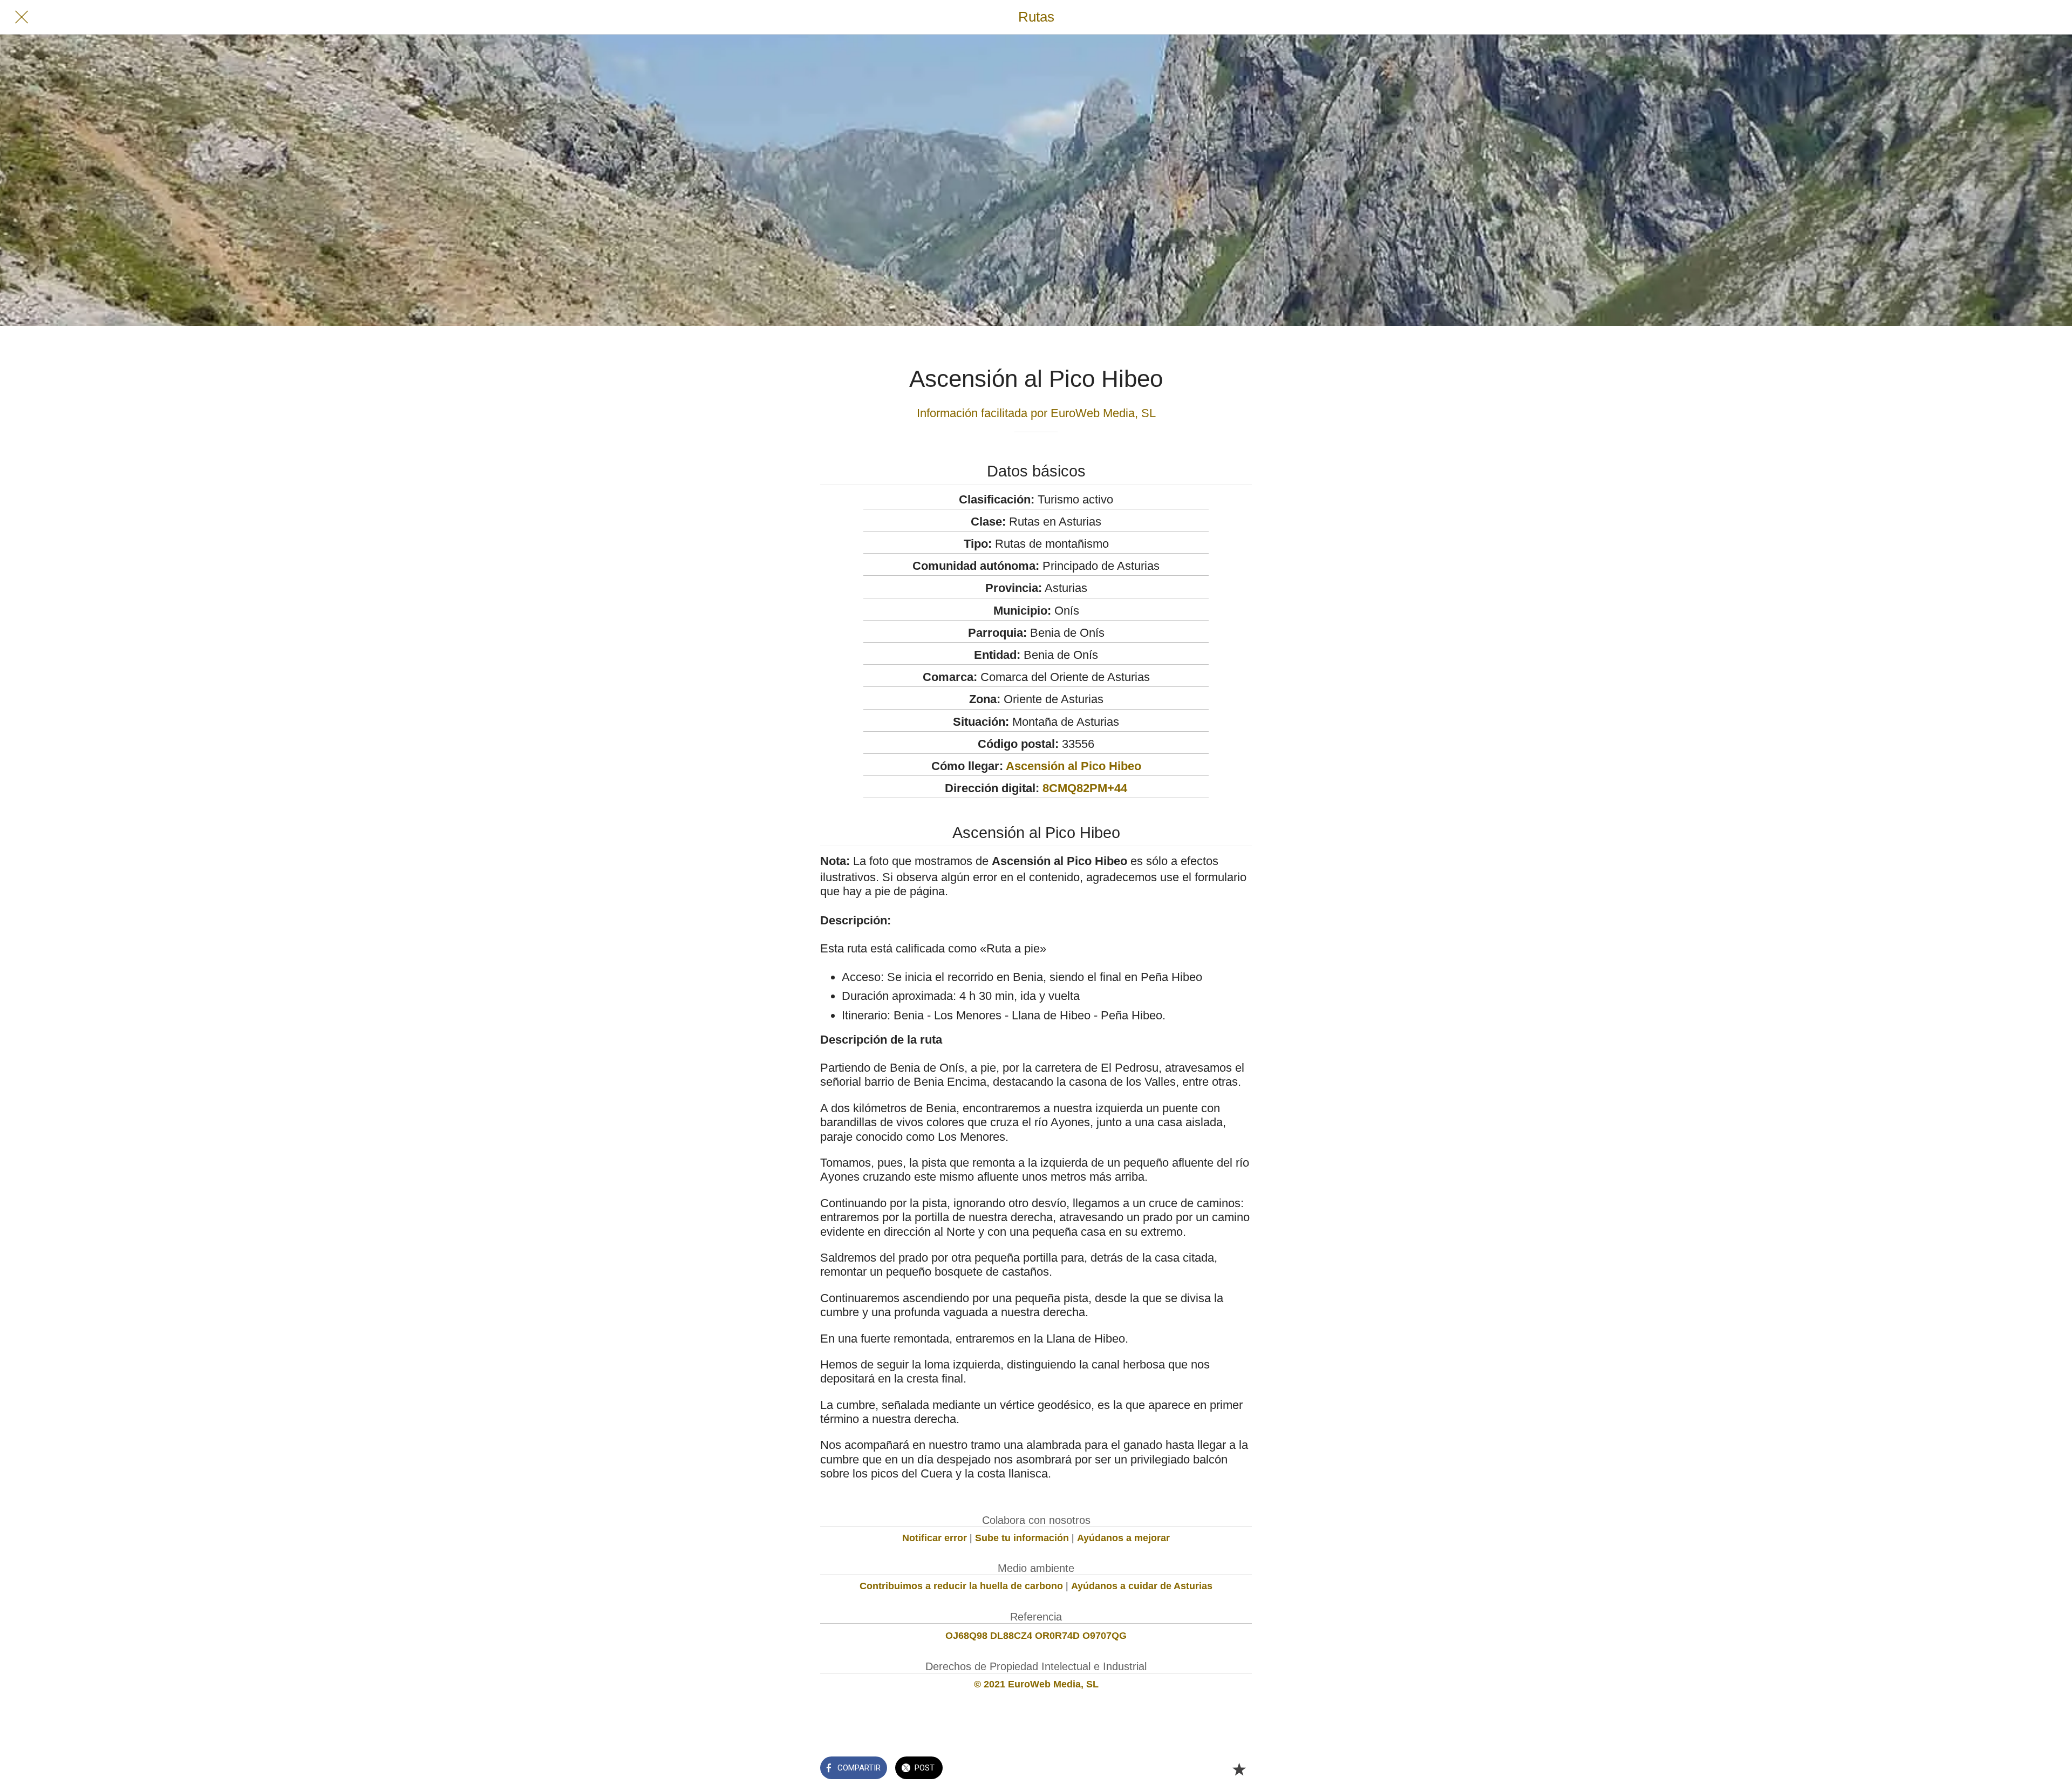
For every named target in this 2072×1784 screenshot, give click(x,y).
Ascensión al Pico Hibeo (1074, 766)
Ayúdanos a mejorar (1123, 1538)
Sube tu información (1022, 1538)
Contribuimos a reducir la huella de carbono (961, 1586)
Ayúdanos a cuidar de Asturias (1142, 1586)
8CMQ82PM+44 (1085, 788)
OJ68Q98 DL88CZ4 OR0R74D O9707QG (1036, 1636)
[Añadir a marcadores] (1239, 1769)
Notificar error (935, 1538)
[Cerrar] (22, 17)
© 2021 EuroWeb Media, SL (1036, 1684)
